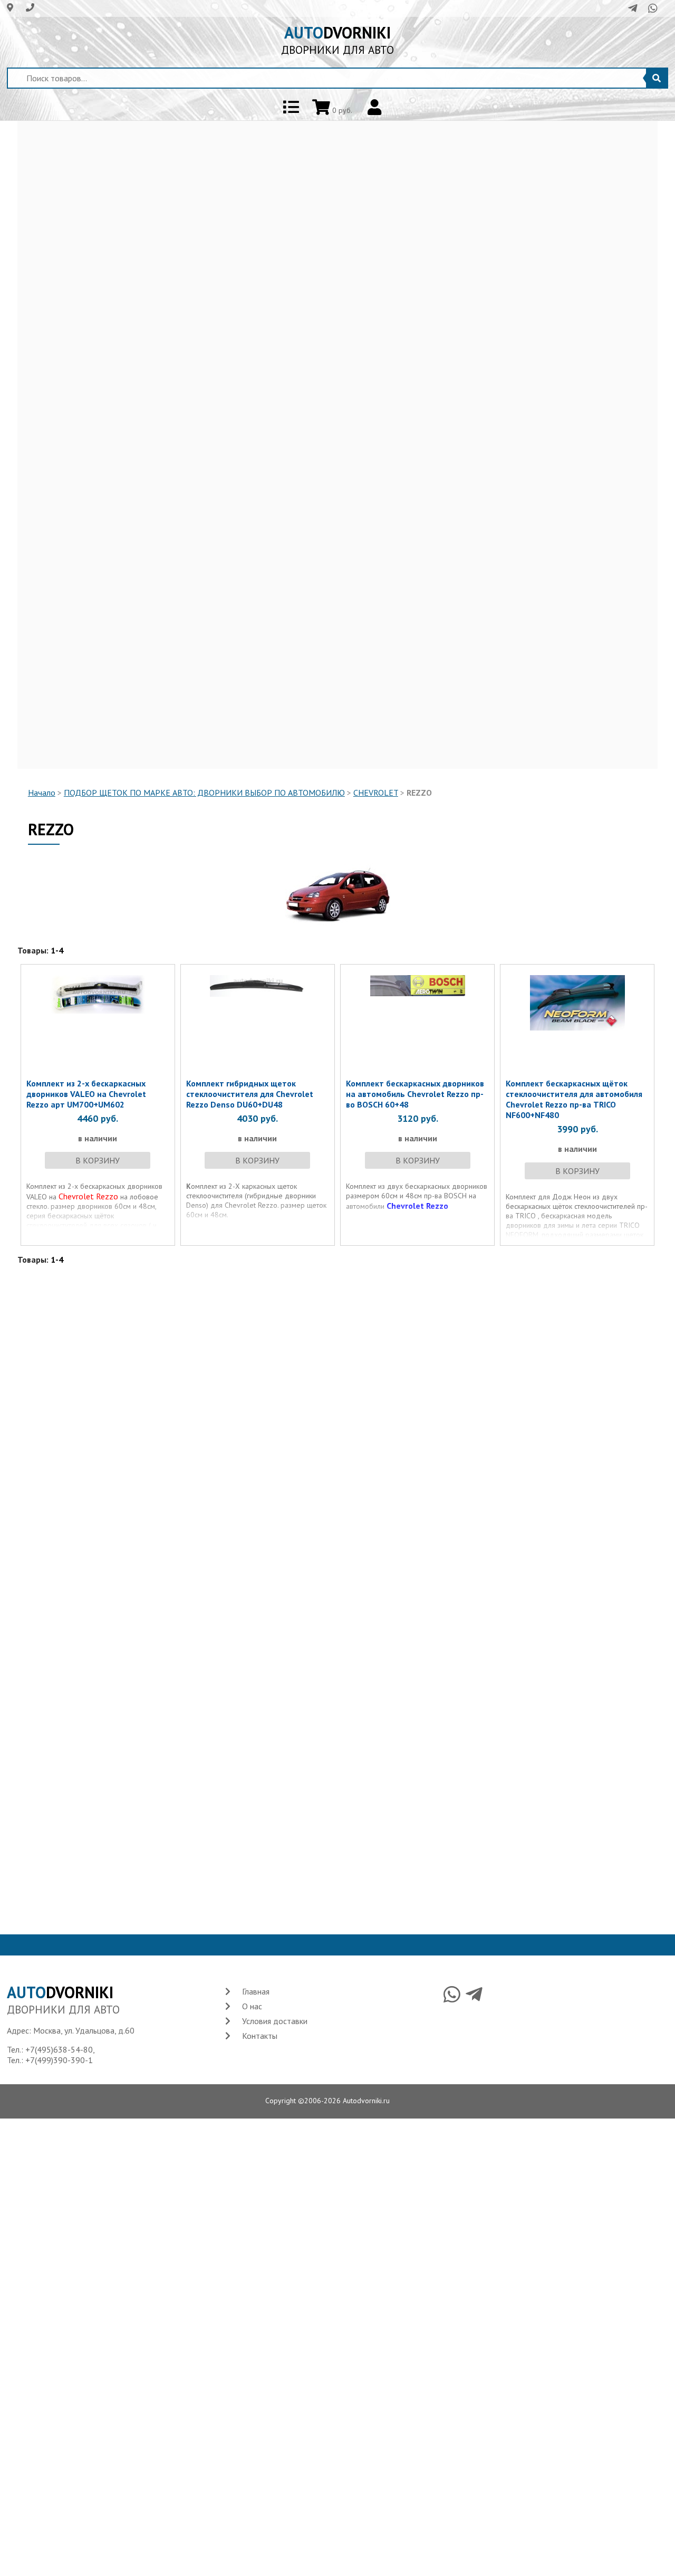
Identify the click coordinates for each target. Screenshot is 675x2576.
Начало (42, 793)
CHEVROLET (376, 793)
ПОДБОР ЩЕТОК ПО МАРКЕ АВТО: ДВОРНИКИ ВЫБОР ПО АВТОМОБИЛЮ (204, 793)
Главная (256, 1991)
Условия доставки (275, 2021)
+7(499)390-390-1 (59, 2060)
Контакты (260, 2036)
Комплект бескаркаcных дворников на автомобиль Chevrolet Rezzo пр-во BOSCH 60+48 (415, 1094)
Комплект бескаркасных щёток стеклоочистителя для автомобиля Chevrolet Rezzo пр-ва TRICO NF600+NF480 (574, 1099)
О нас (252, 2006)
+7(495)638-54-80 (59, 2049)
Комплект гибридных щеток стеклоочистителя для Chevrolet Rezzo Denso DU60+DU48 (250, 1094)
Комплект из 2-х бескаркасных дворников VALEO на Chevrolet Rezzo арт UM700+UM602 (86, 1094)
